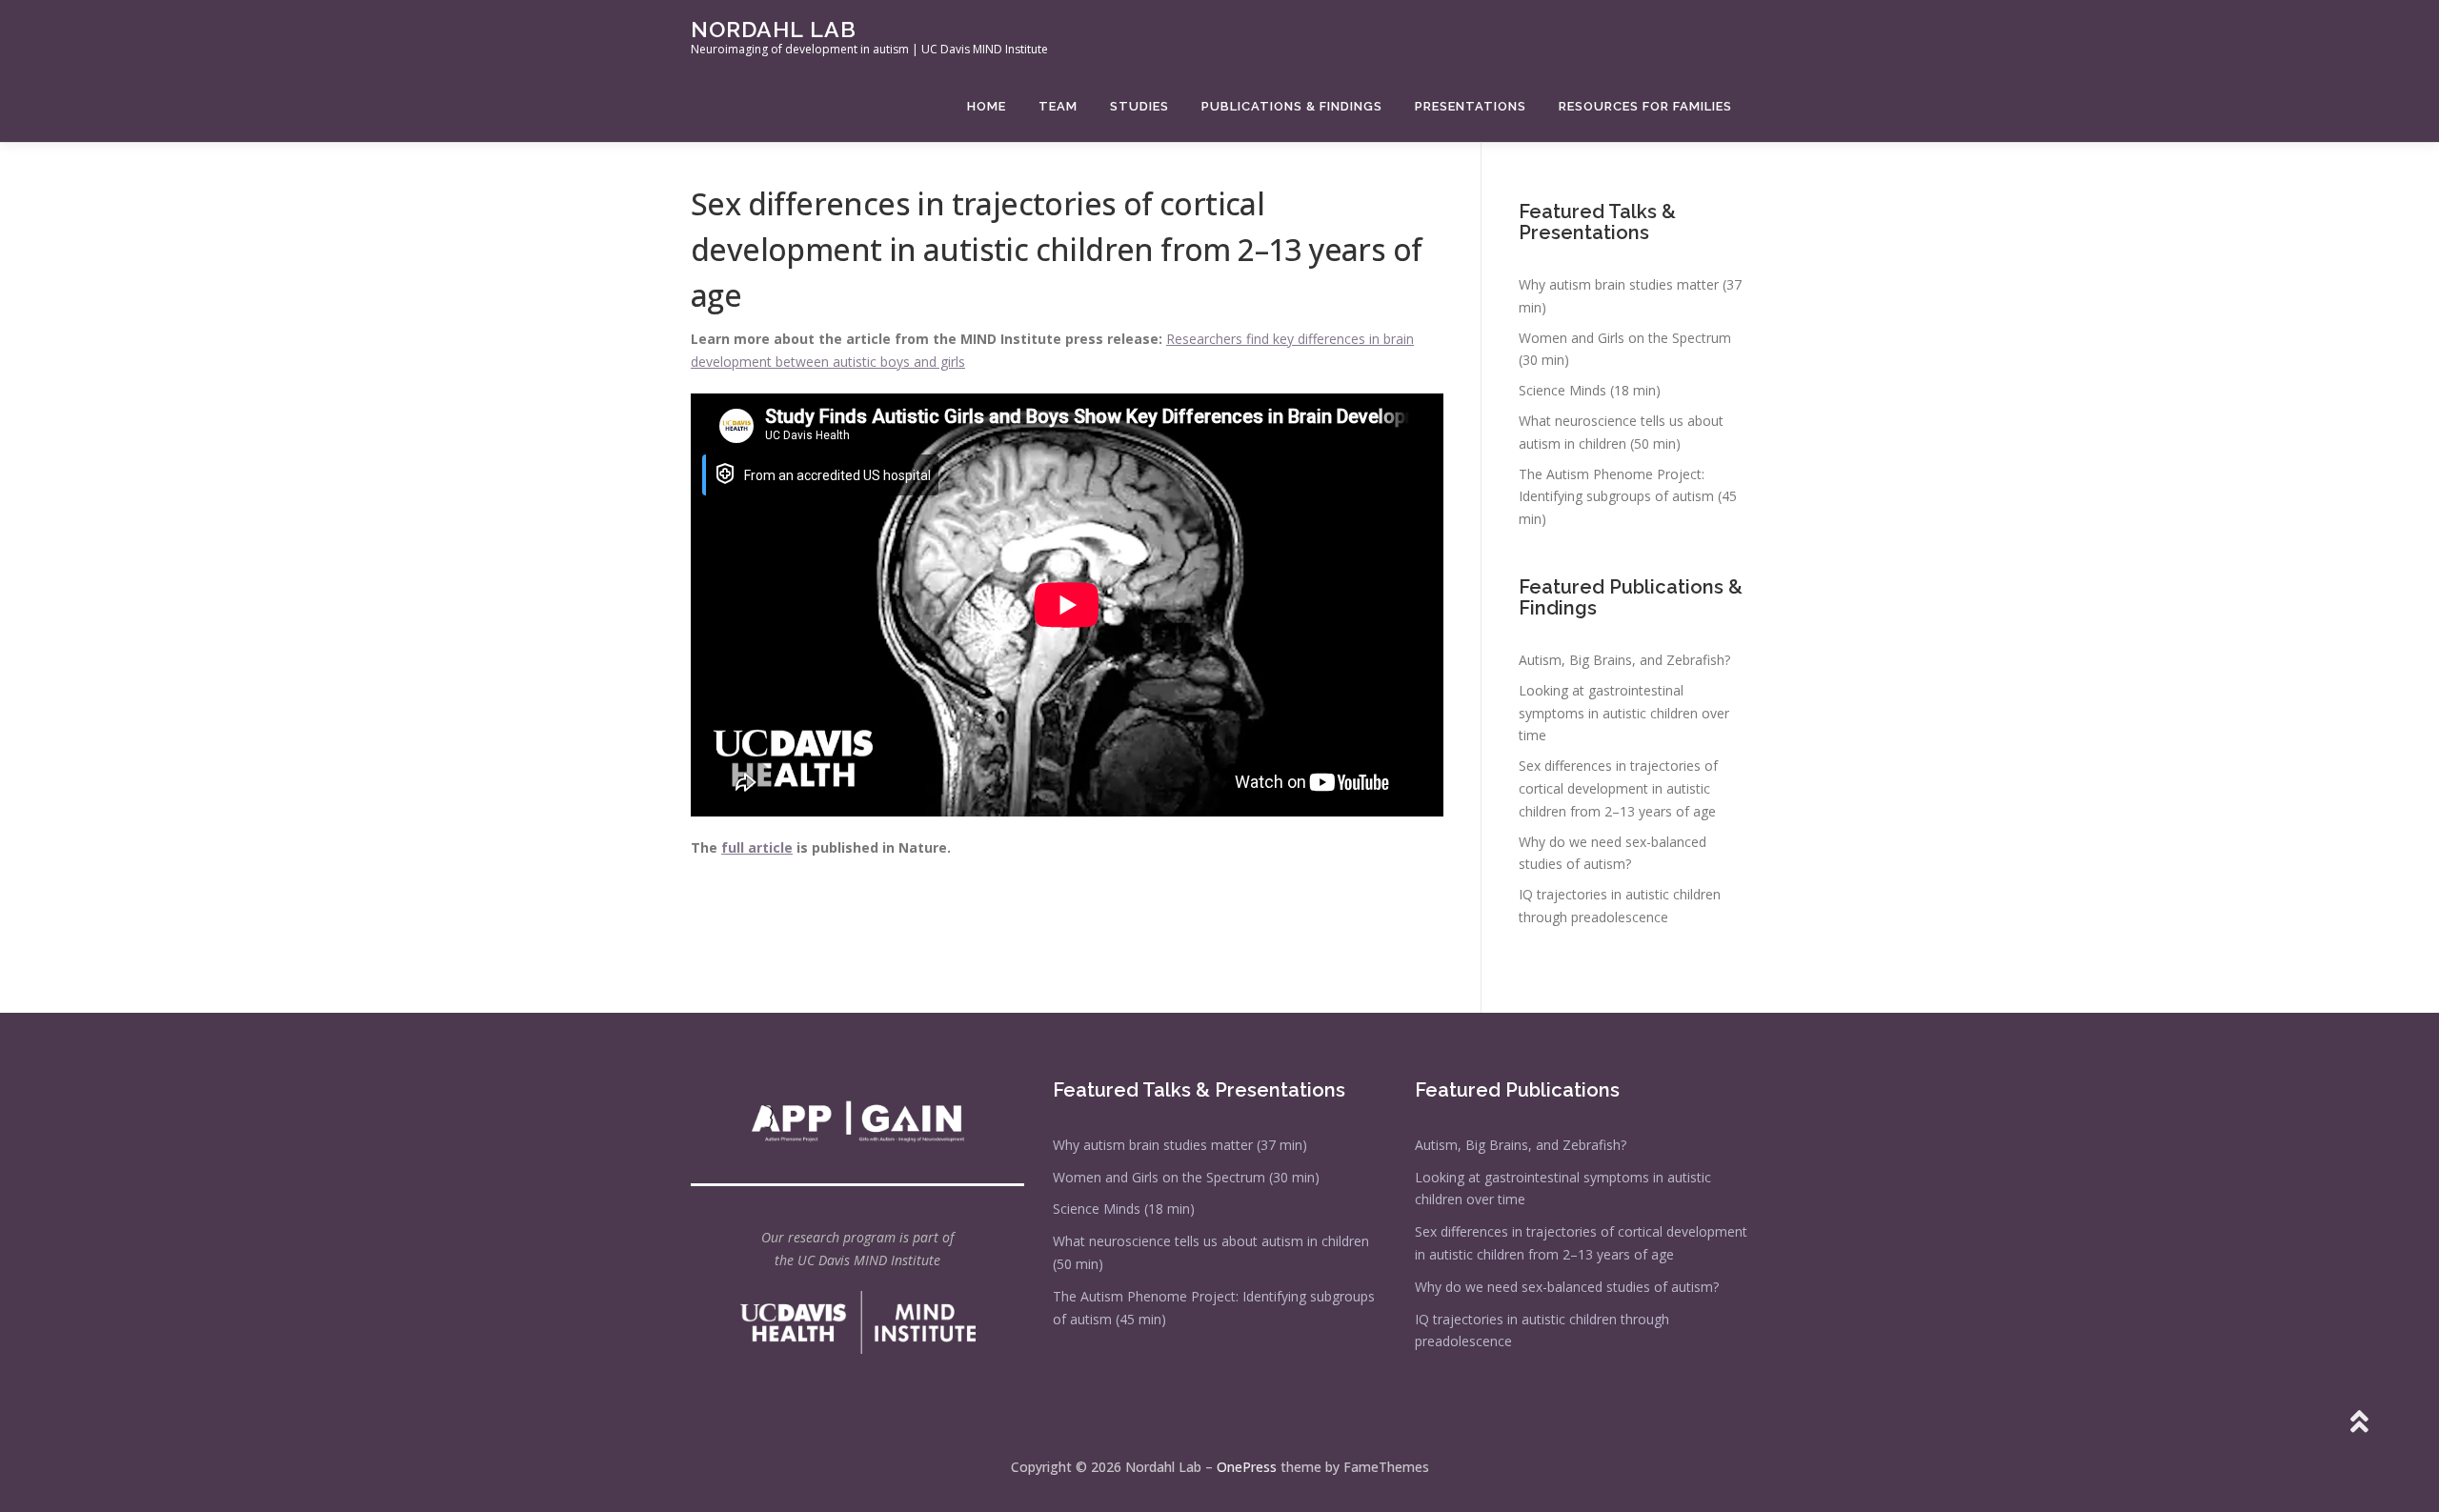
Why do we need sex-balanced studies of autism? (1567, 1287)
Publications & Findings (1292, 106)
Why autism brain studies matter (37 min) (1180, 1145)
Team (1058, 106)
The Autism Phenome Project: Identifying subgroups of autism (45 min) (1628, 497)
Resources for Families (1645, 106)
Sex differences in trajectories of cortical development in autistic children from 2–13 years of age (1618, 788)
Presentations (1471, 106)
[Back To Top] (2358, 1423)
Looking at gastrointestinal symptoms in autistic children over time (1624, 713)
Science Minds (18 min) (1590, 390)
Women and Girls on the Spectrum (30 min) (1186, 1177)
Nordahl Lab (774, 29)
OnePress (1247, 1467)
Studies (1139, 106)
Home (987, 106)
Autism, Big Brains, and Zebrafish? (1624, 660)
